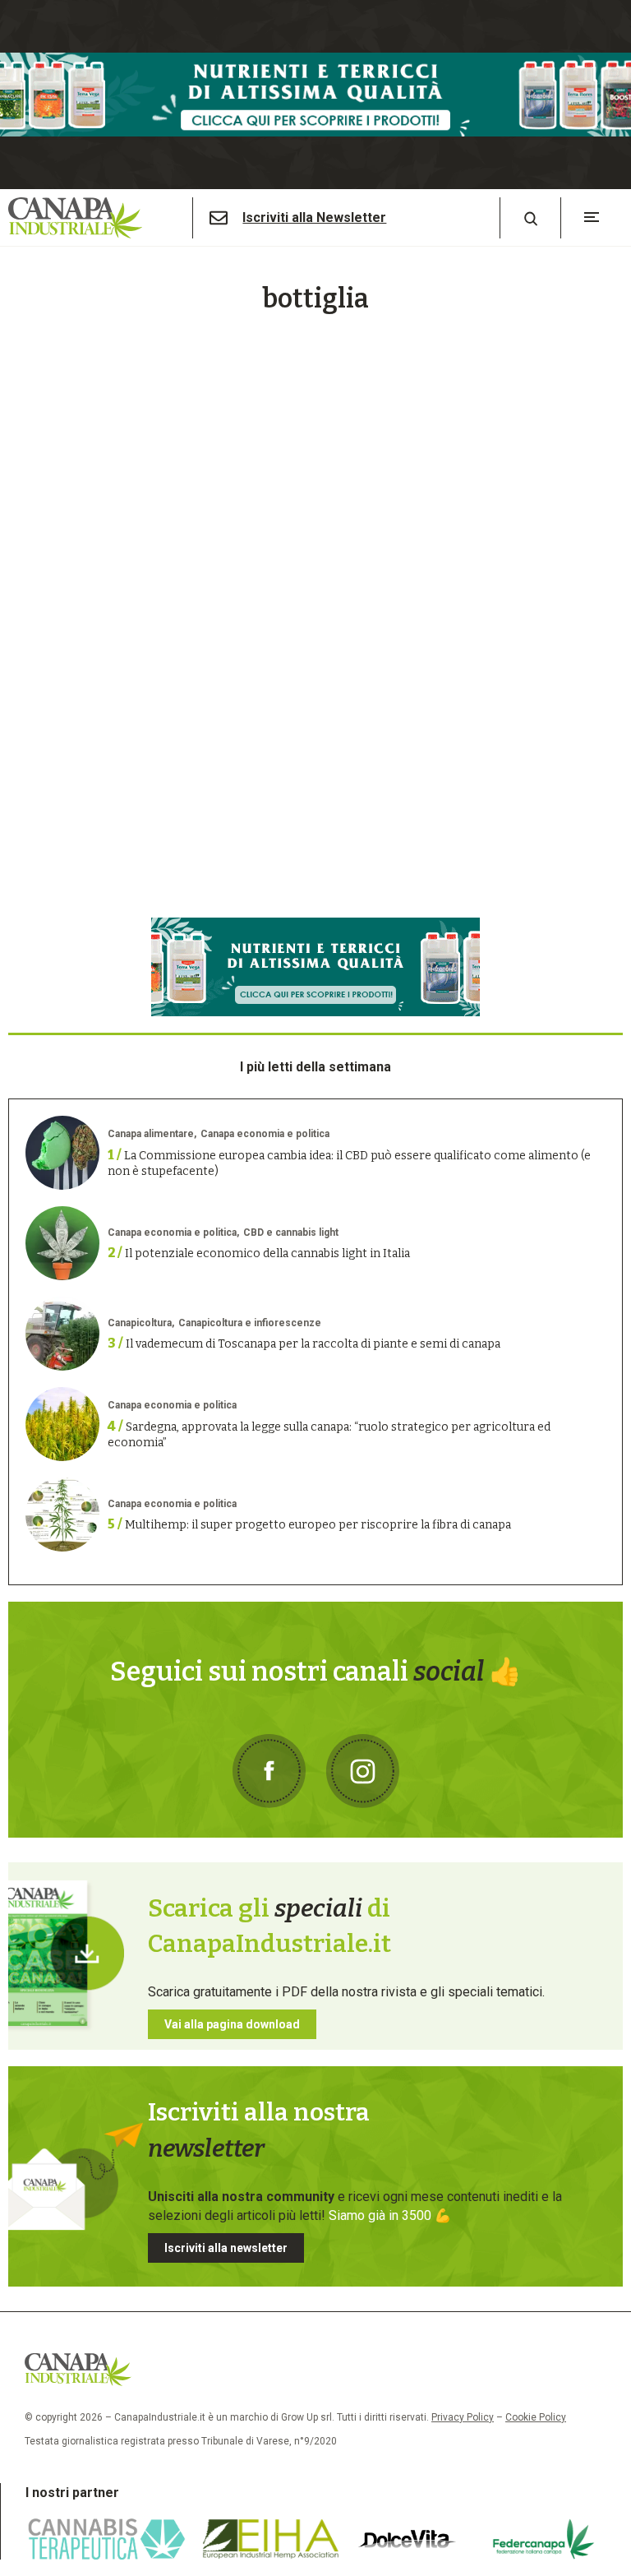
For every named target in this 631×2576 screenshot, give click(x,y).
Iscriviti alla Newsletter (314, 218)
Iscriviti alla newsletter (226, 2248)
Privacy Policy (463, 2417)
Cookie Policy (536, 2417)
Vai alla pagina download (232, 2024)
